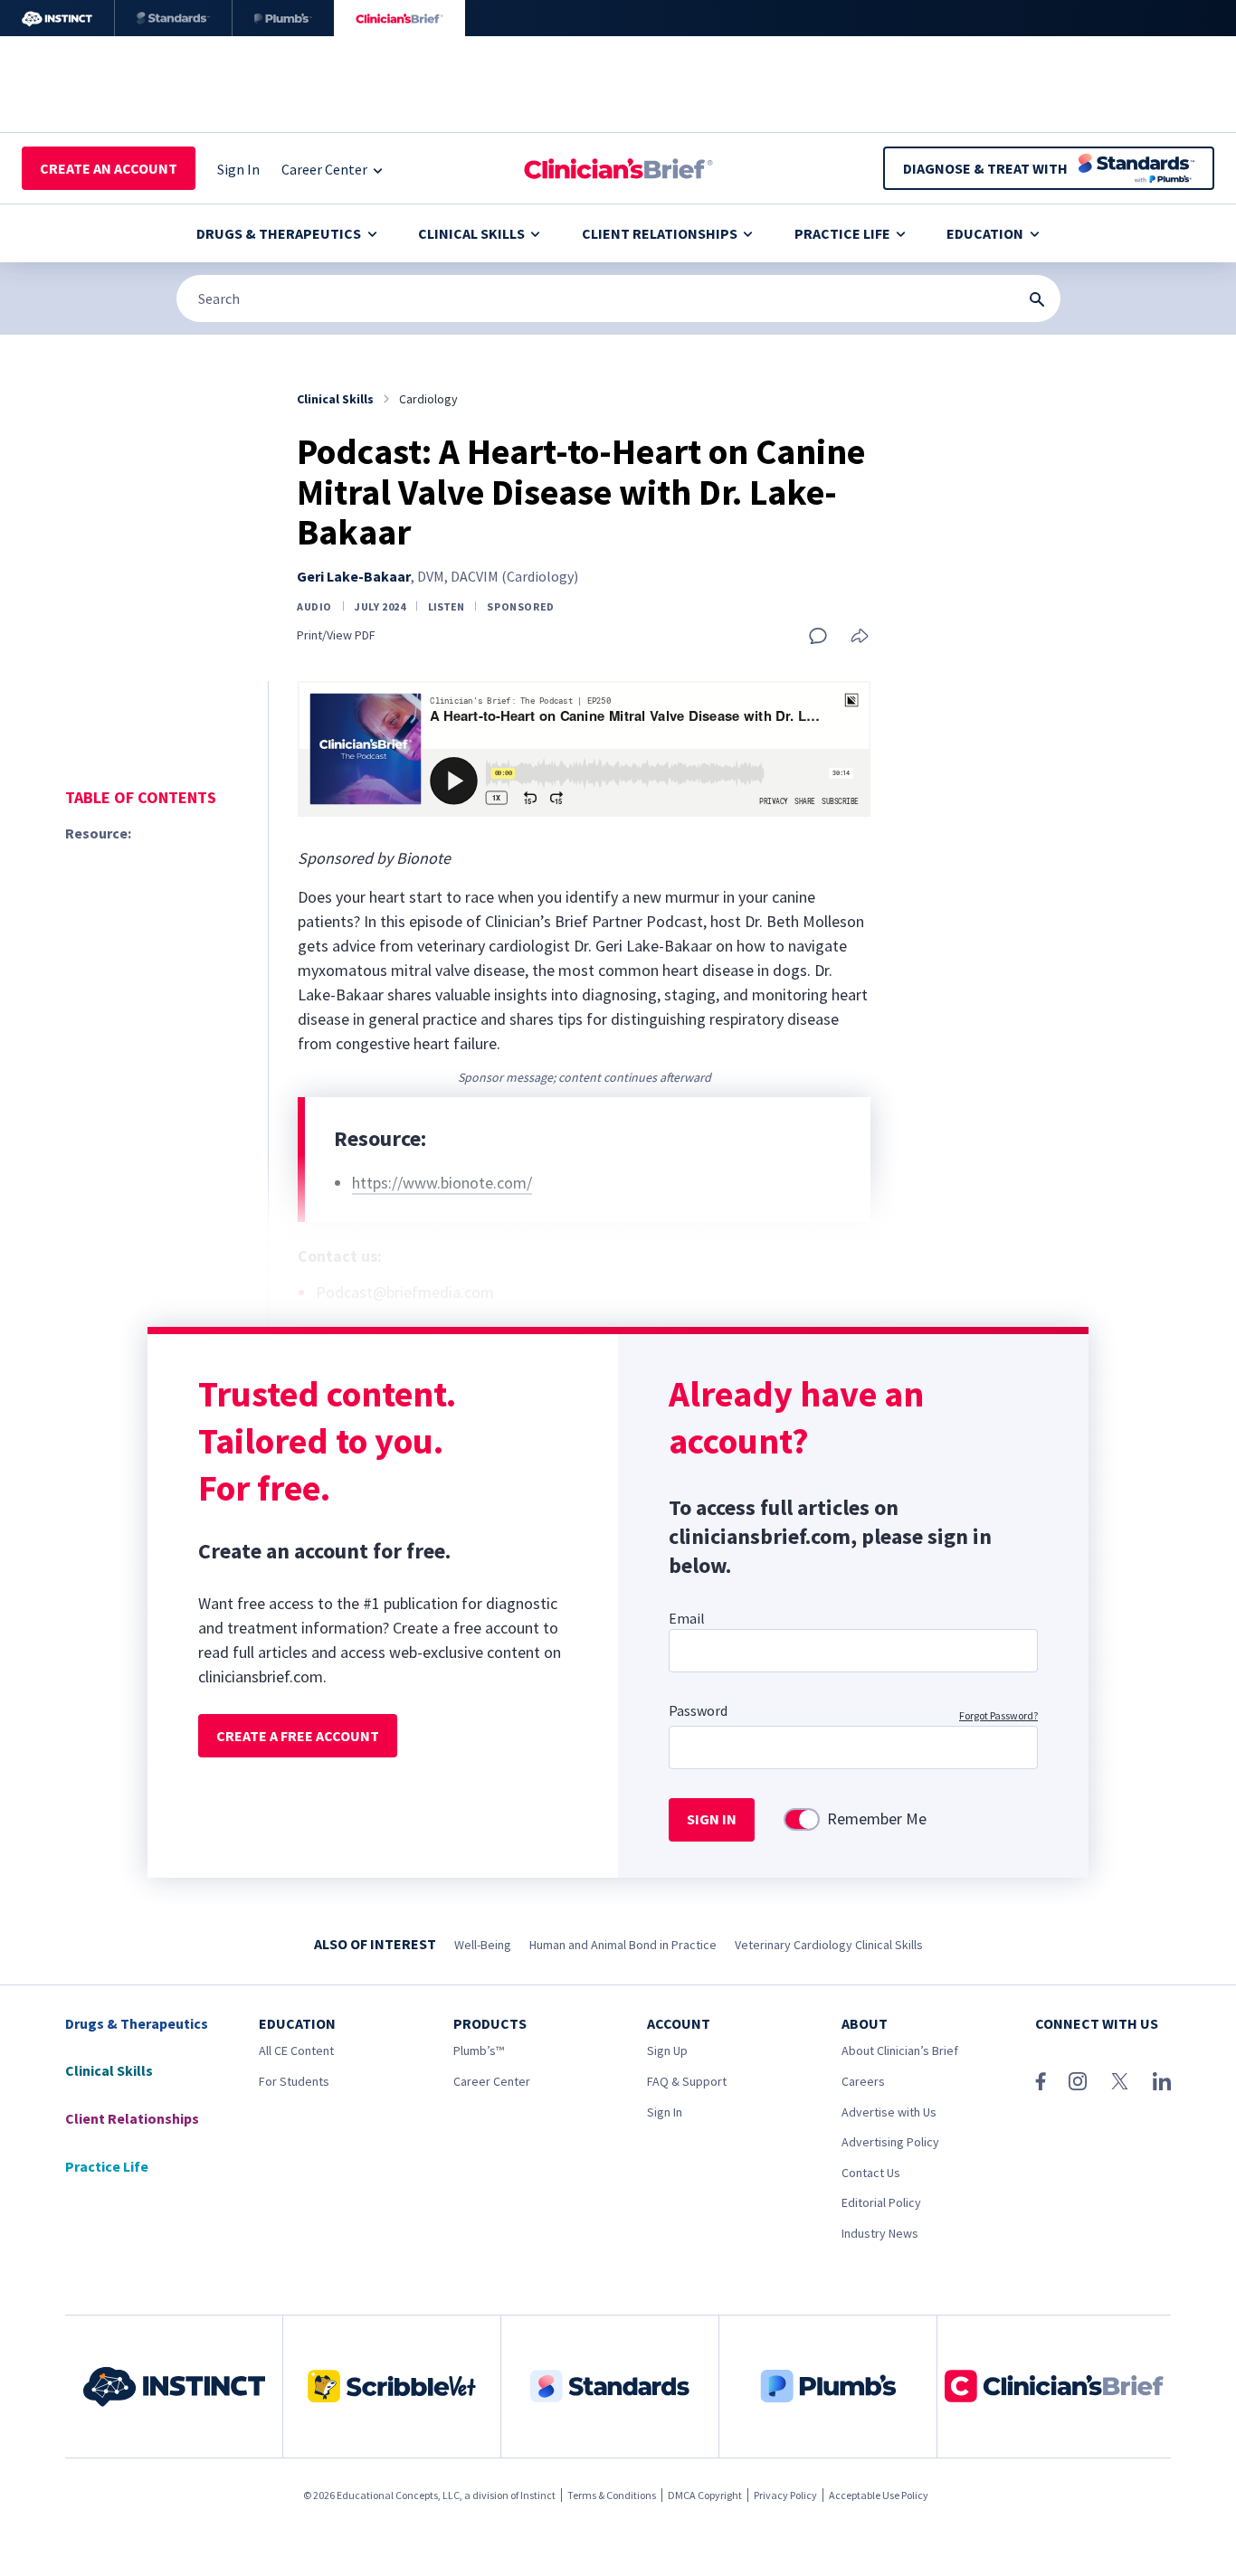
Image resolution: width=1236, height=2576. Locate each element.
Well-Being (483, 1945)
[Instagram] (1078, 2081)
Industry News (880, 2233)
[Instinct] (57, 18)
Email (687, 1618)
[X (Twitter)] (1120, 2081)
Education (985, 233)
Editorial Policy (881, 2202)
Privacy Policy (785, 2495)
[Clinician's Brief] (399, 18)
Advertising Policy (890, 2142)
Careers (863, 2081)
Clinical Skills (471, 233)
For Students (294, 2081)
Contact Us (871, 2173)
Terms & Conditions (612, 2495)
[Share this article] (860, 637)
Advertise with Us (889, 2112)
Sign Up (667, 2050)
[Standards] (173, 18)
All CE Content (296, 2050)
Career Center (492, 2081)
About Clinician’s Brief (900, 2050)
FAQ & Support (687, 2081)
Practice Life (842, 233)
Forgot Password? (998, 1715)
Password (698, 1710)
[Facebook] (1041, 2081)
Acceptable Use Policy (879, 2495)
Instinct (538, 2495)
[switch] (802, 1819)
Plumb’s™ (479, 2050)
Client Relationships (660, 233)
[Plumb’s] (283, 18)
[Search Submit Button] (1037, 299)
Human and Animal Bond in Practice (623, 1945)
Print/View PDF (336, 635)
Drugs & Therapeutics (279, 233)
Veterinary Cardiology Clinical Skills (829, 1945)
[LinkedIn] (1162, 2081)
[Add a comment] (818, 636)
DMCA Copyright (705, 2495)
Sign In (665, 2112)
